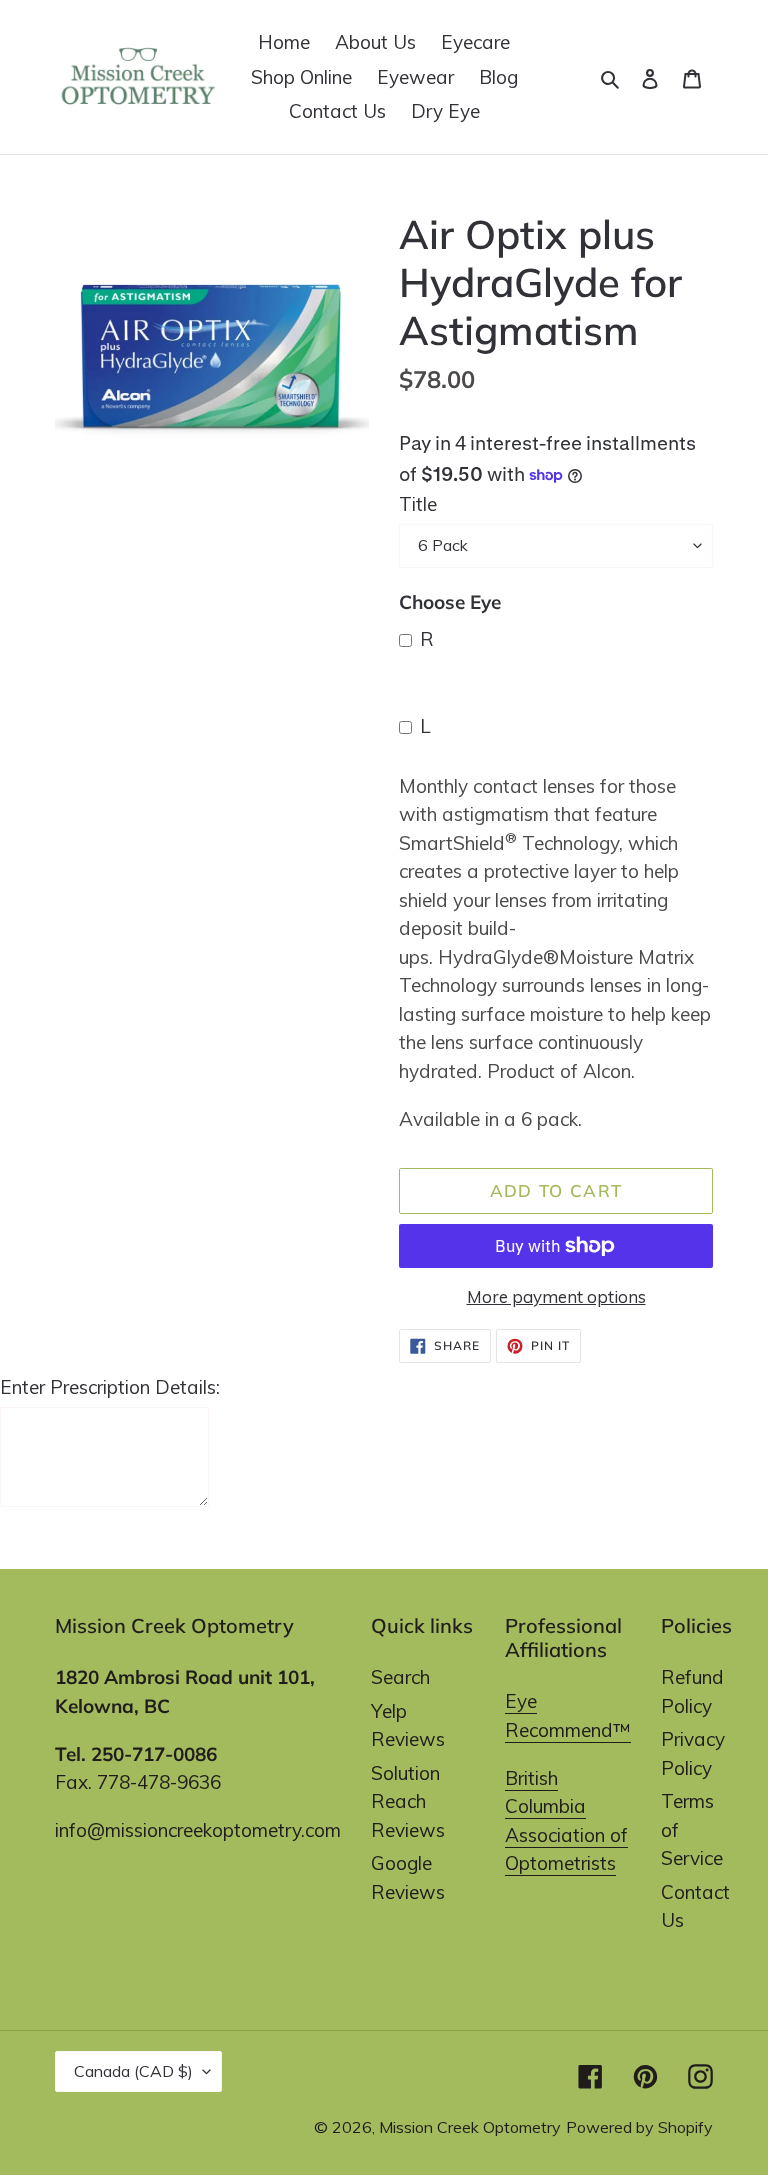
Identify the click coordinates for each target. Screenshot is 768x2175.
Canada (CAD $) (133, 2071)
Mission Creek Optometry (470, 2127)
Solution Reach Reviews (408, 1801)
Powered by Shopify (639, 2127)
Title (418, 504)
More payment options (556, 1296)
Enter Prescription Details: (110, 1387)
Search (400, 1677)
